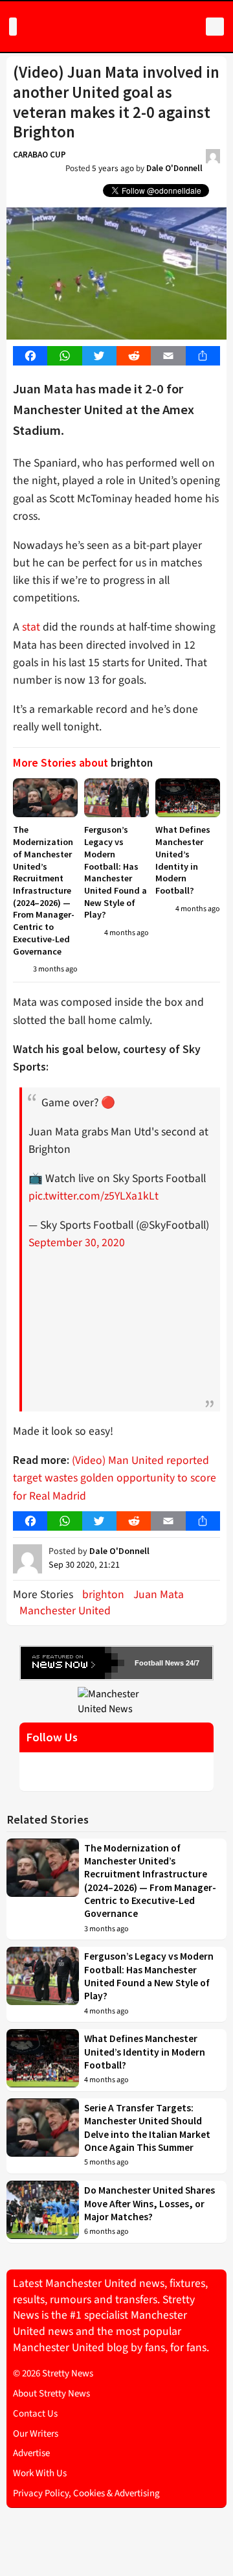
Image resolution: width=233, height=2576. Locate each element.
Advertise (31, 2453)
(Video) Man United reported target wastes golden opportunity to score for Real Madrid (115, 1478)
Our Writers (36, 2434)
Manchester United (65, 1611)
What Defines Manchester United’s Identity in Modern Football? (183, 860)
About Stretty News (51, 2394)
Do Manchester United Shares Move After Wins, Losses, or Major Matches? (150, 2203)
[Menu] (13, 27)
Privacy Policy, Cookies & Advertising (86, 2493)
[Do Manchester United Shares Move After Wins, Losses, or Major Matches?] (43, 2212)
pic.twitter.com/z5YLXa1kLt (94, 1196)
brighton (103, 1595)
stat (31, 627)
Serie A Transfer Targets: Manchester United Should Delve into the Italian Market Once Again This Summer (147, 2128)
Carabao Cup (39, 155)
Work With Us (40, 2473)
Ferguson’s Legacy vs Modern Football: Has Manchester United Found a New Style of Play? (116, 872)
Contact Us (35, 2414)
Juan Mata (159, 1595)
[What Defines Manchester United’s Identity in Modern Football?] (188, 798)
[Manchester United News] (116, 1701)
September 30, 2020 (77, 1243)
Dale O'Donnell (174, 168)
